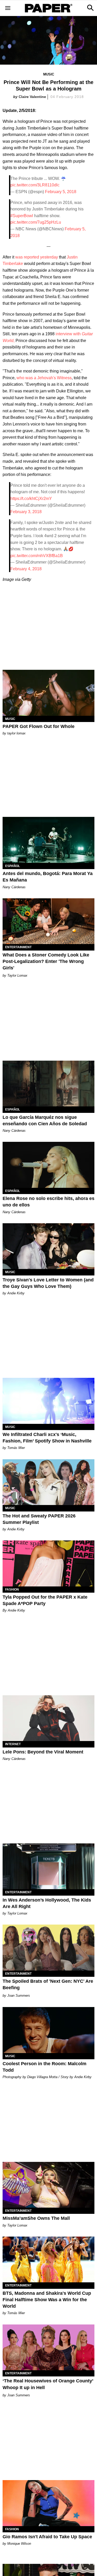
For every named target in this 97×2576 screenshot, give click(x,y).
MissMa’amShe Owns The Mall (36, 2218)
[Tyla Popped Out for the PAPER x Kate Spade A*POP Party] (48, 1563)
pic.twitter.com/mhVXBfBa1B (37, 556)
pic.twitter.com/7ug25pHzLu (36, 222)
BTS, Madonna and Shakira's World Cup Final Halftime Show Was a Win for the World (47, 2300)
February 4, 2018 (26, 569)
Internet (13, 1744)
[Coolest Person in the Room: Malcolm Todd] (48, 2030)
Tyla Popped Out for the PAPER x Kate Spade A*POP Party (45, 1600)
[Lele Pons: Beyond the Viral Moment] (48, 1718)
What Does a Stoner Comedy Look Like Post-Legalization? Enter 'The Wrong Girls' (46, 961)
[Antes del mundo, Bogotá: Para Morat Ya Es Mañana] (48, 840)
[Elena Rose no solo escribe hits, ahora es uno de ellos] (48, 1165)
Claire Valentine (32, 97)
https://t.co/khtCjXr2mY (31, 499)
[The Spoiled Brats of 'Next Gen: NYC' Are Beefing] (48, 1948)
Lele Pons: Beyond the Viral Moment (43, 1752)
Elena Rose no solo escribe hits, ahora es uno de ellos (48, 1202)
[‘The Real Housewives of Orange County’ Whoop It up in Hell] (48, 2347)
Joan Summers (19, 1996)
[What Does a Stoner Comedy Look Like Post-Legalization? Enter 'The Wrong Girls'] (48, 921)
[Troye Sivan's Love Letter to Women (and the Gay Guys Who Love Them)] (48, 1246)
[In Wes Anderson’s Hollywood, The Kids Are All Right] (48, 1866)
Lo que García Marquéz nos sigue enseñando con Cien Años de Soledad (45, 1120)
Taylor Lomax (17, 975)
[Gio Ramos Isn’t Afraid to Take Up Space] (48, 2503)
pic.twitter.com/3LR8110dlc (35, 185)
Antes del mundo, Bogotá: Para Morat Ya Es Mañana (48, 877)
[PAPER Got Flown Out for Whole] (48, 693)
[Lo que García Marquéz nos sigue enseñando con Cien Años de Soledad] (48, 1084)
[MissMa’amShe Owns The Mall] (48, 2185)
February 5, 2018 (61, 192)
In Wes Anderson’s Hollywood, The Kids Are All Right (47, 1903)
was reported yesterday (37, 257)
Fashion (12, 1590)
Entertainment (18, 947)
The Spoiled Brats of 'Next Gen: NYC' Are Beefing (48, 1984)
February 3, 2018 (26, 512)
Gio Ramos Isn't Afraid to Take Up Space (47, 2537)
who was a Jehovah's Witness (44, 378)
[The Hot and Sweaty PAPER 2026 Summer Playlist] (48, 1482)
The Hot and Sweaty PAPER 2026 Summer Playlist (39, 1519)
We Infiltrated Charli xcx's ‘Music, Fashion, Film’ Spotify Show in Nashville (47, 1438)
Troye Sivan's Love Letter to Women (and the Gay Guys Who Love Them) (48, 1283)
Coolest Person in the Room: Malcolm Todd (44, 2067)
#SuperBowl (22, 216)
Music (49, 74)
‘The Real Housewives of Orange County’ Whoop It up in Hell (48, 2384)
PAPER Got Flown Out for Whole (39, 726)
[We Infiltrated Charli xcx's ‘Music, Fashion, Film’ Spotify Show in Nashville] (48, 1401)
